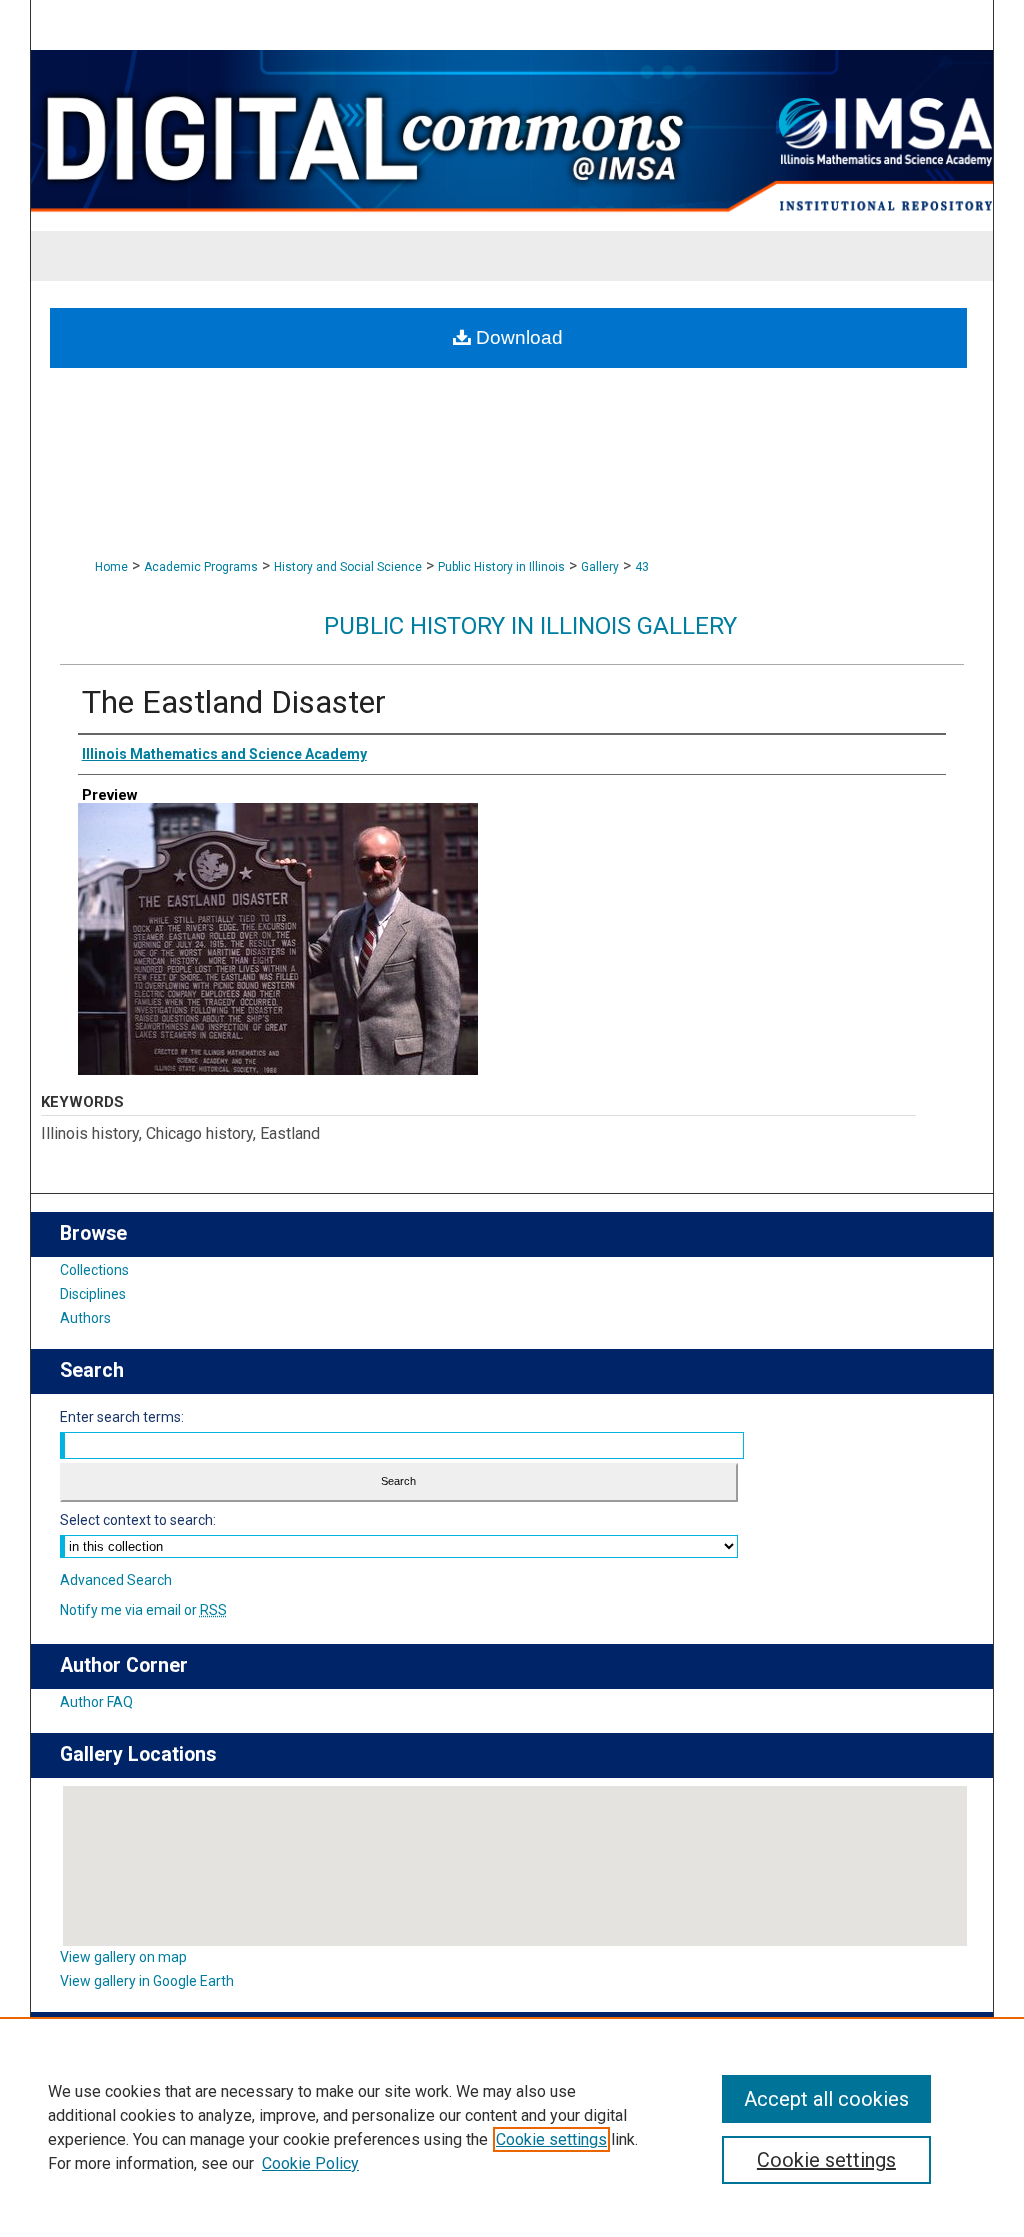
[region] (512, 2127)
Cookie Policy (310, 2163)
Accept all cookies (826, 2099)
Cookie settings (551, 2139)
